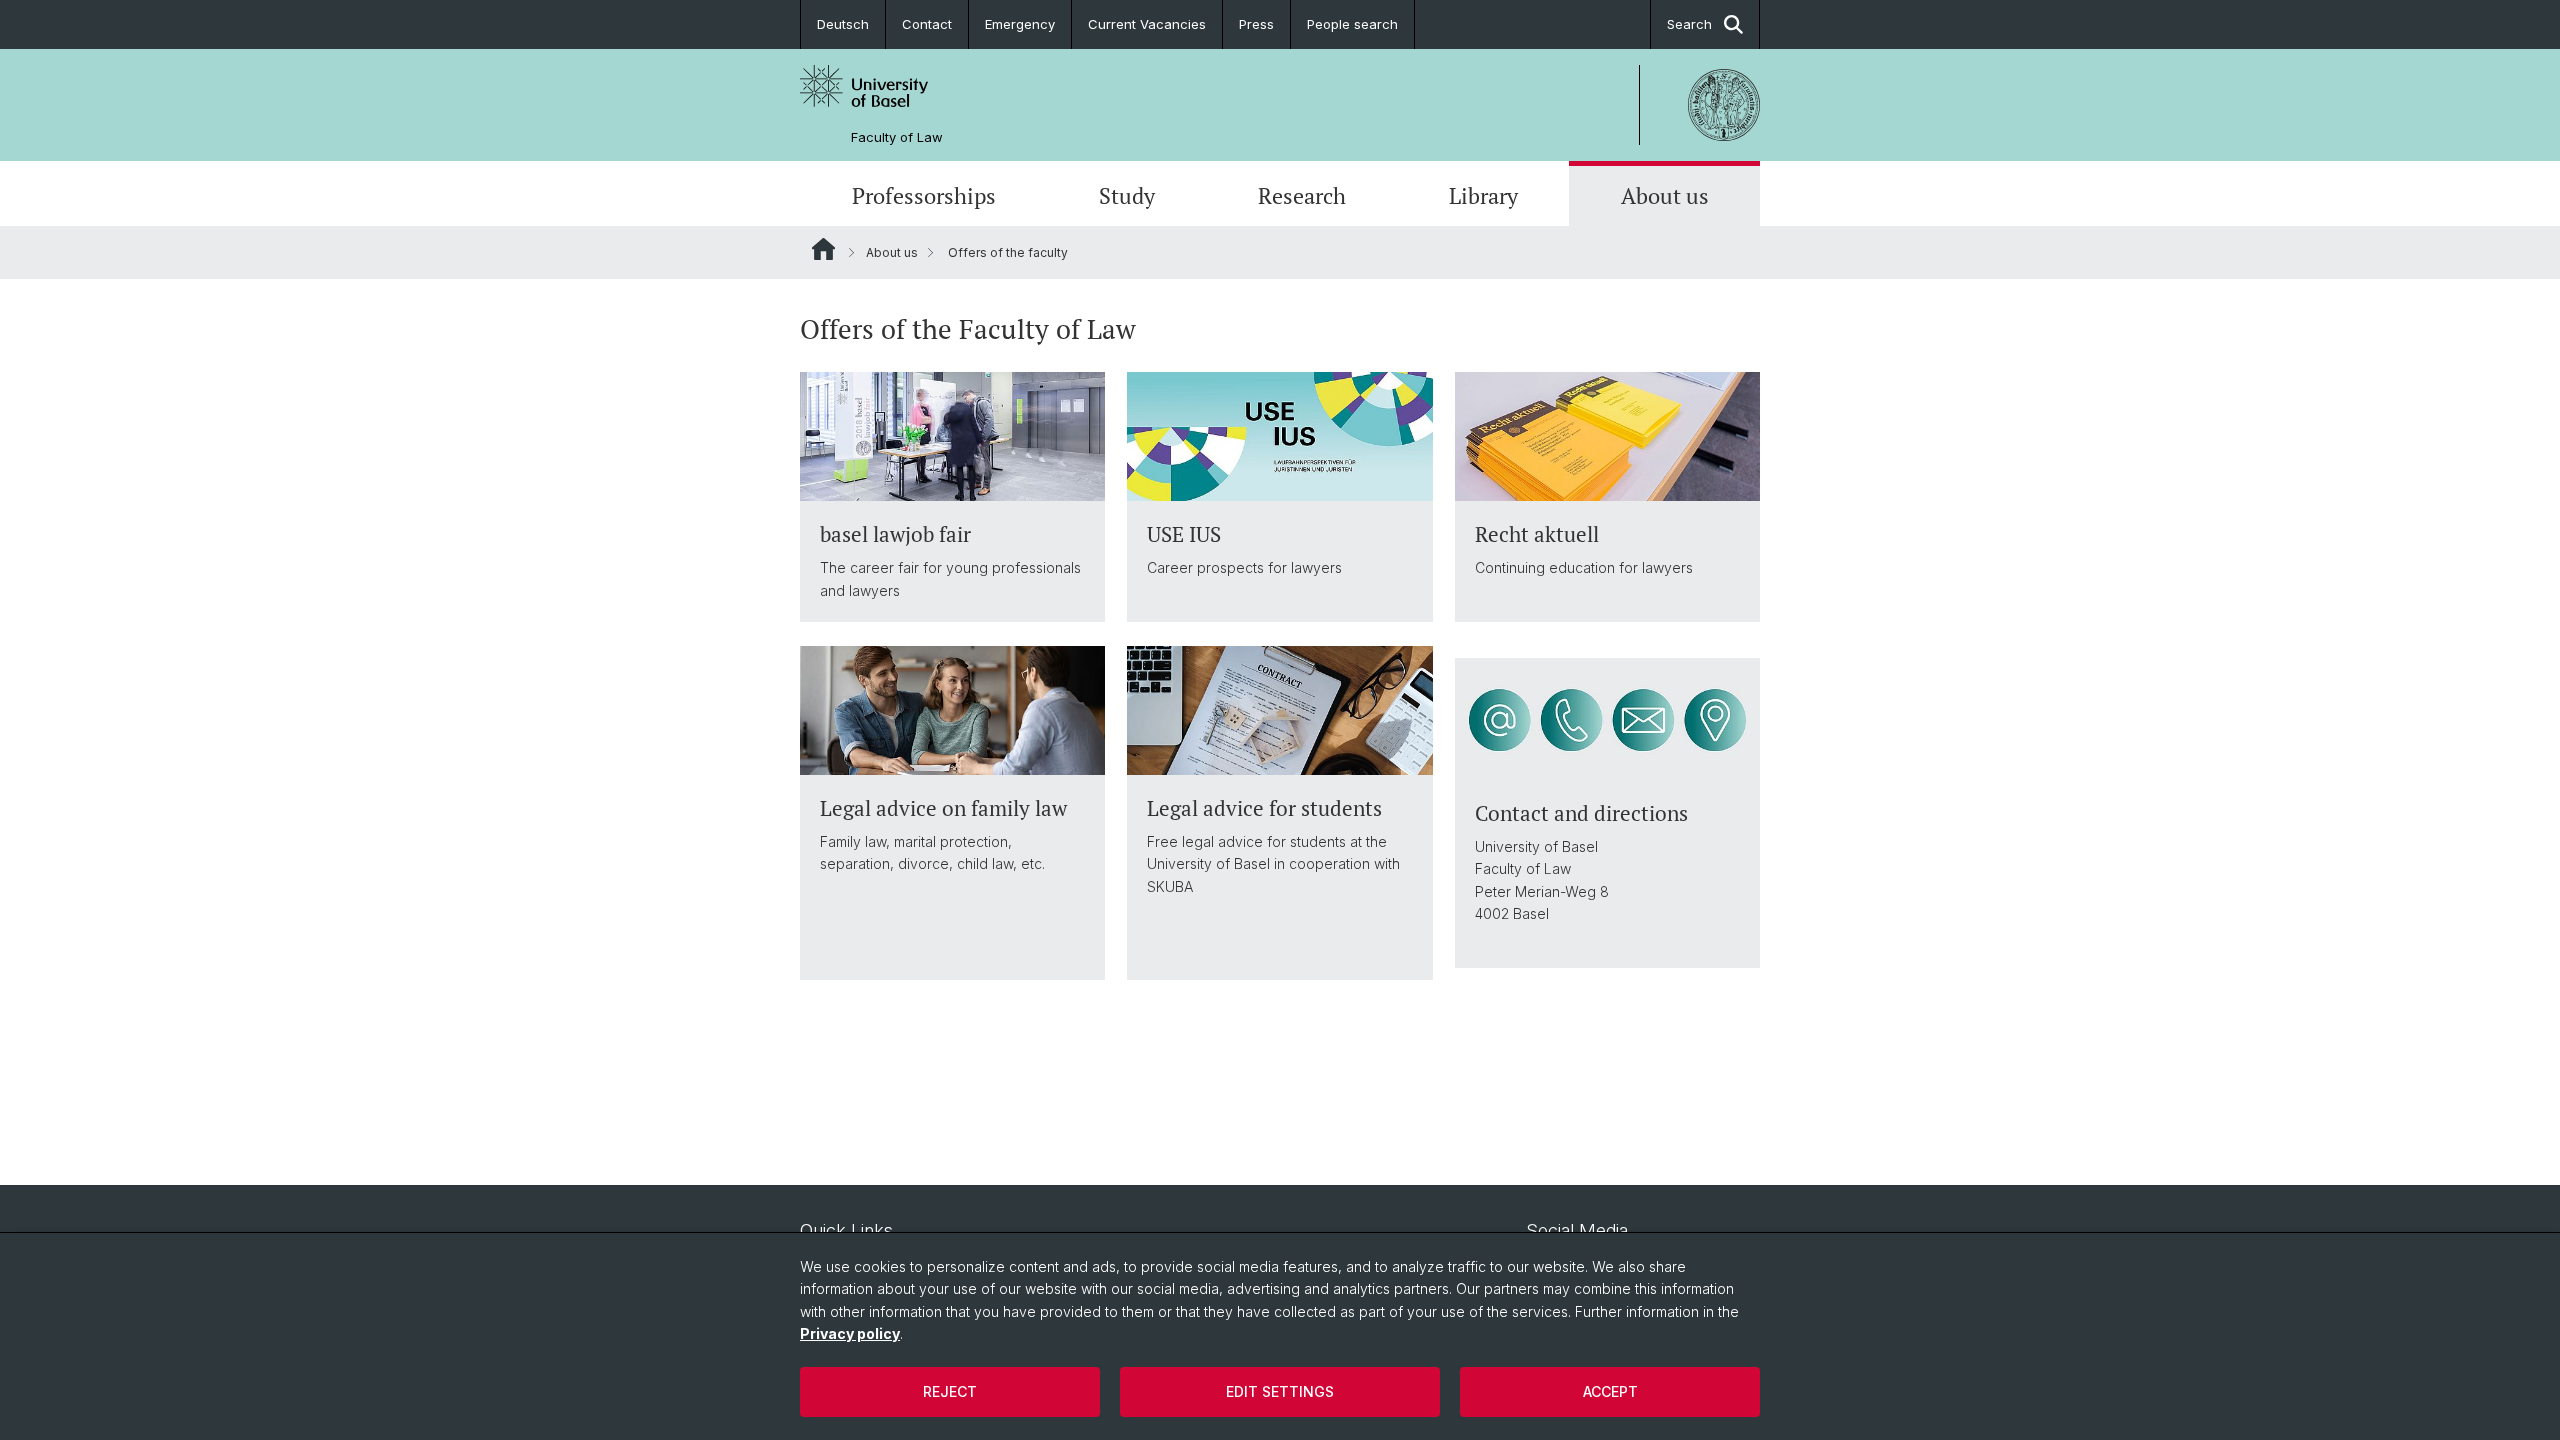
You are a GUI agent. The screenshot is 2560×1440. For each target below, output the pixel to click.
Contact (927, 24)
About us (1665, 195)
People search (1352, 24)
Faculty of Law (897, 137)
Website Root (823, 249)
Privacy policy (850, 1333)
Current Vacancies (1147, 24)
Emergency (1020, 24)
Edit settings (1280, 1391)
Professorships (924, 195)
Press (1256, 24)
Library (1483, 195)
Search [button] (1689, 24)
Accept (1610, 1391)
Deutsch (843, 24)
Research (1302, 195)
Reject (950, 1391)
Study (1127, 195)
